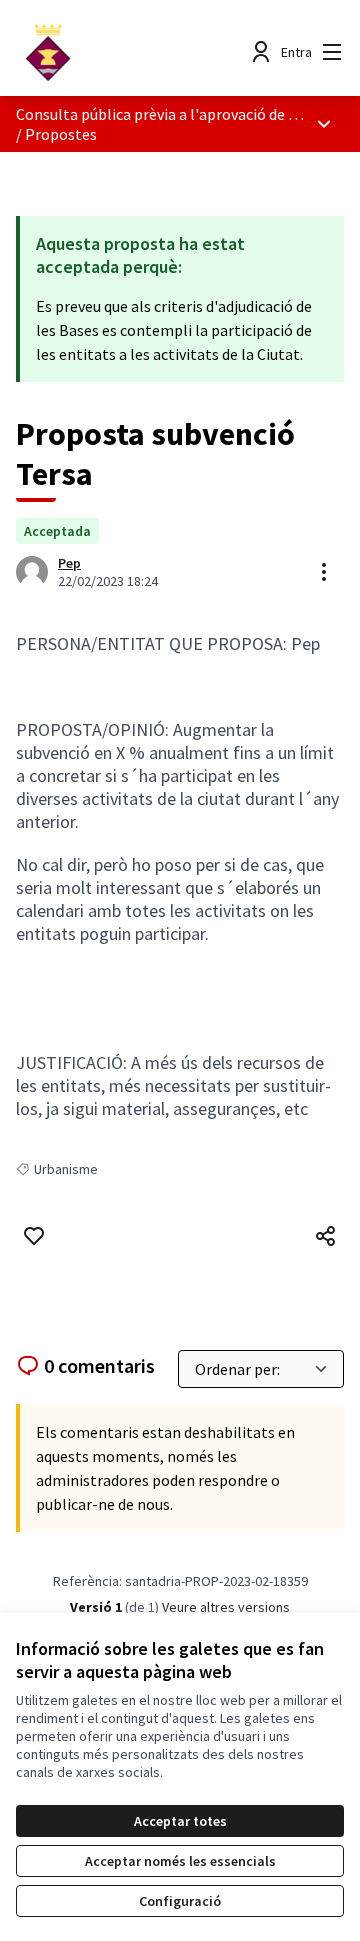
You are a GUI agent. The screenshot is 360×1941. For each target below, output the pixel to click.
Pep (69, 563)
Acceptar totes (180, 1821)
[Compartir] (326, 1236)
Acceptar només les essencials (180, 1861)
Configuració (180, 1901)
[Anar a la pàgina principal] (137, 52)
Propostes (61, 134)
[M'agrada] (34, 1236)
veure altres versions (226, 1607)
